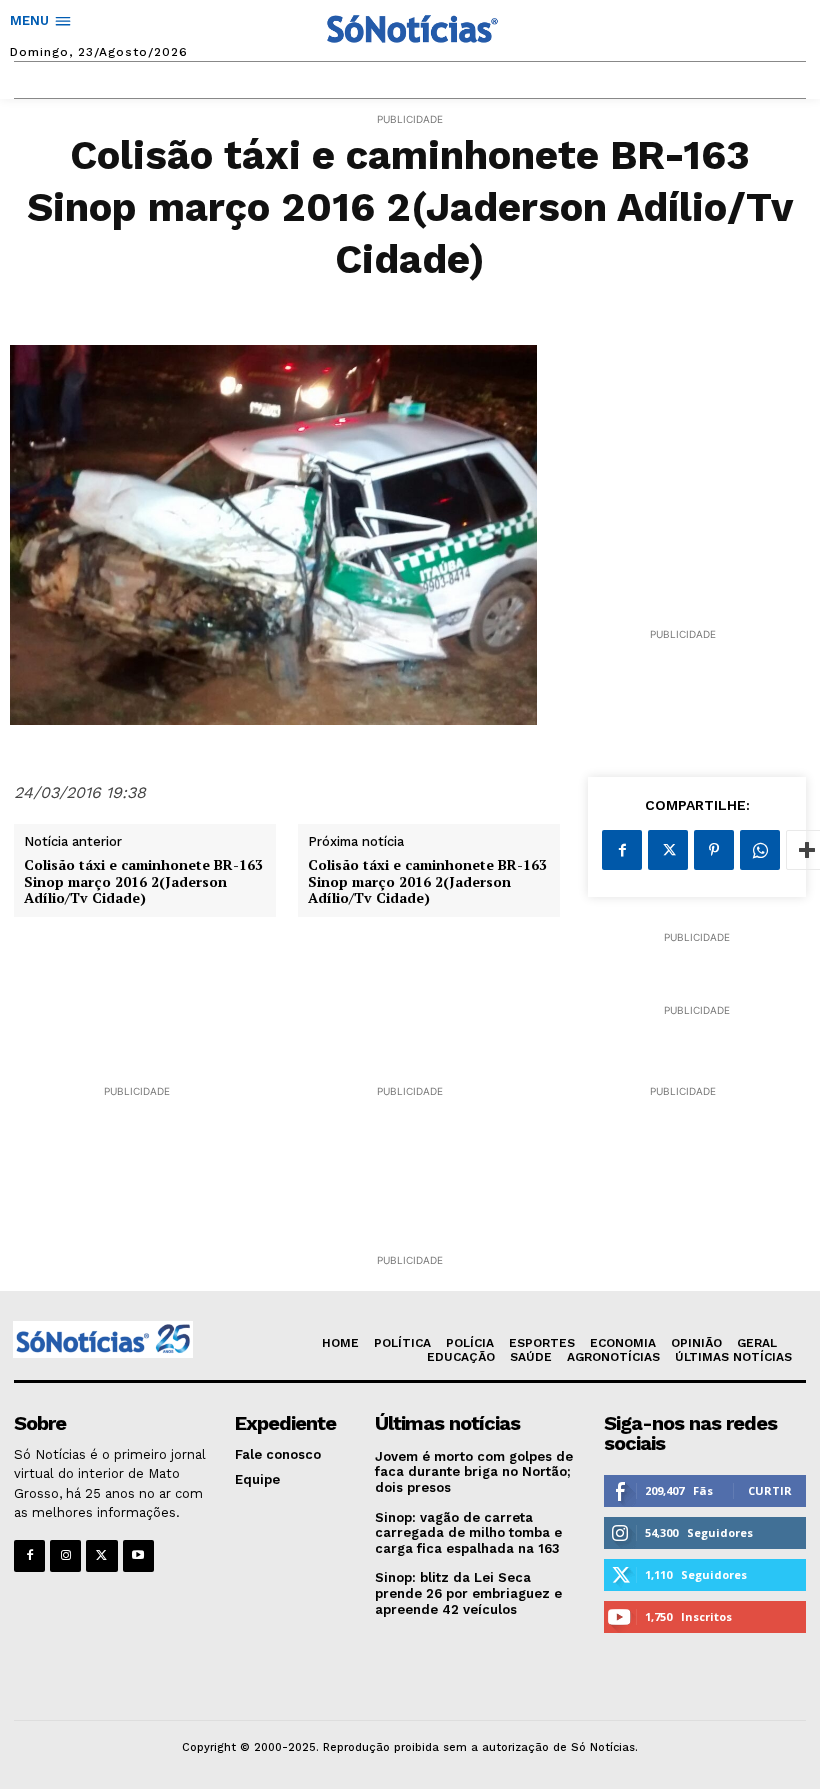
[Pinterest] (714, 850)
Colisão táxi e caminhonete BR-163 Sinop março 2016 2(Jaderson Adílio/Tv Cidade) (143, 882)
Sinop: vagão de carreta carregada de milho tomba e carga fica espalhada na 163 (468, 1533)
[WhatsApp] (760, 850)
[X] (668, 850)
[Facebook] (622, 850)
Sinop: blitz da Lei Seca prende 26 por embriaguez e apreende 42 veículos (468, 1593)
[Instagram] (65, 1555)
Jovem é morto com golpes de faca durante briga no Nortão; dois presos (474, 1472)
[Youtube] (138, 1555)
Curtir (770, 1490)
